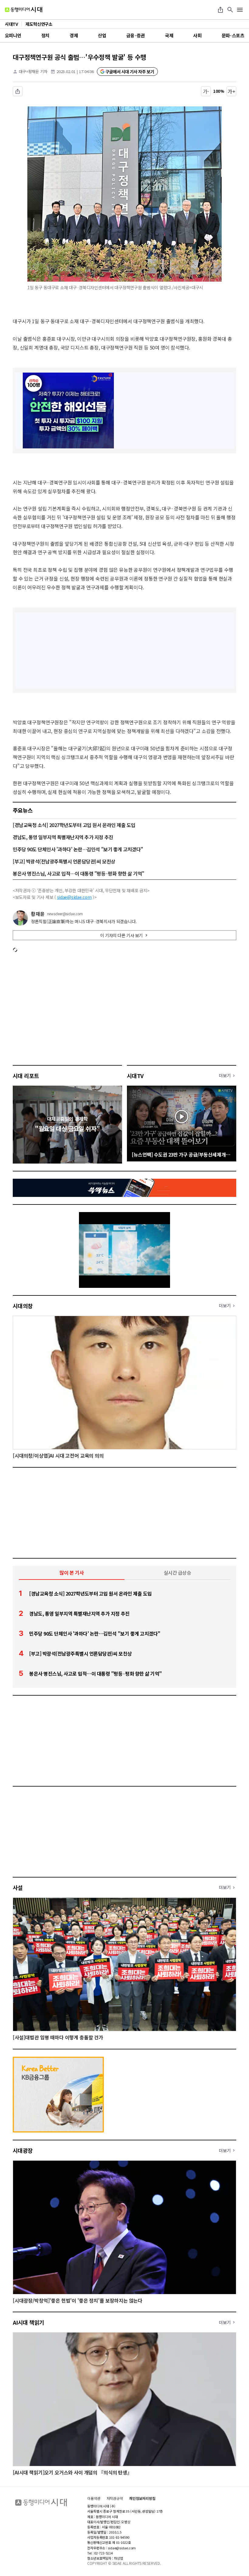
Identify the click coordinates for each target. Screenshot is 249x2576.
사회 (197, 35)
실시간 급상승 (177, 1573)
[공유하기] (220, 10)
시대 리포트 (26, 1076)
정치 (45, 35)
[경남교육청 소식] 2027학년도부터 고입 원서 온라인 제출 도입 (74, 825)
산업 (102, 35)
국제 (169, 35)
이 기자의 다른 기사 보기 (121, 935)
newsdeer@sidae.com (65, 914)
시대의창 (23, 1306)
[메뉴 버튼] (240, 10)
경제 (74, 35)
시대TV (135, 1076)
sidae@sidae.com (74, 897)
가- (206, 91)
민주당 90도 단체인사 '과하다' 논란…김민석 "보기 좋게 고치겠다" (78, 849)
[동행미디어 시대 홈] (24, 10)
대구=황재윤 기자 (33, 71)
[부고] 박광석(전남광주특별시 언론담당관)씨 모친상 (64, 861)
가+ (232, 91)
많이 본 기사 (72, 1573)
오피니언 (13, 35)
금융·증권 (136, 35)
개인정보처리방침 (142, 2498)
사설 (18, 1888)
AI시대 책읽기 (29, 2322)
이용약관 (94, 2498)
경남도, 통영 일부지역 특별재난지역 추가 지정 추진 (63, 837)
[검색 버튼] (230, 10)
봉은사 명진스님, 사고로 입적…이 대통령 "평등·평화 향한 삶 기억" (78, 873)
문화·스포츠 (233, 35)
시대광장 (23, 2150)
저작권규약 (115, 2498)
